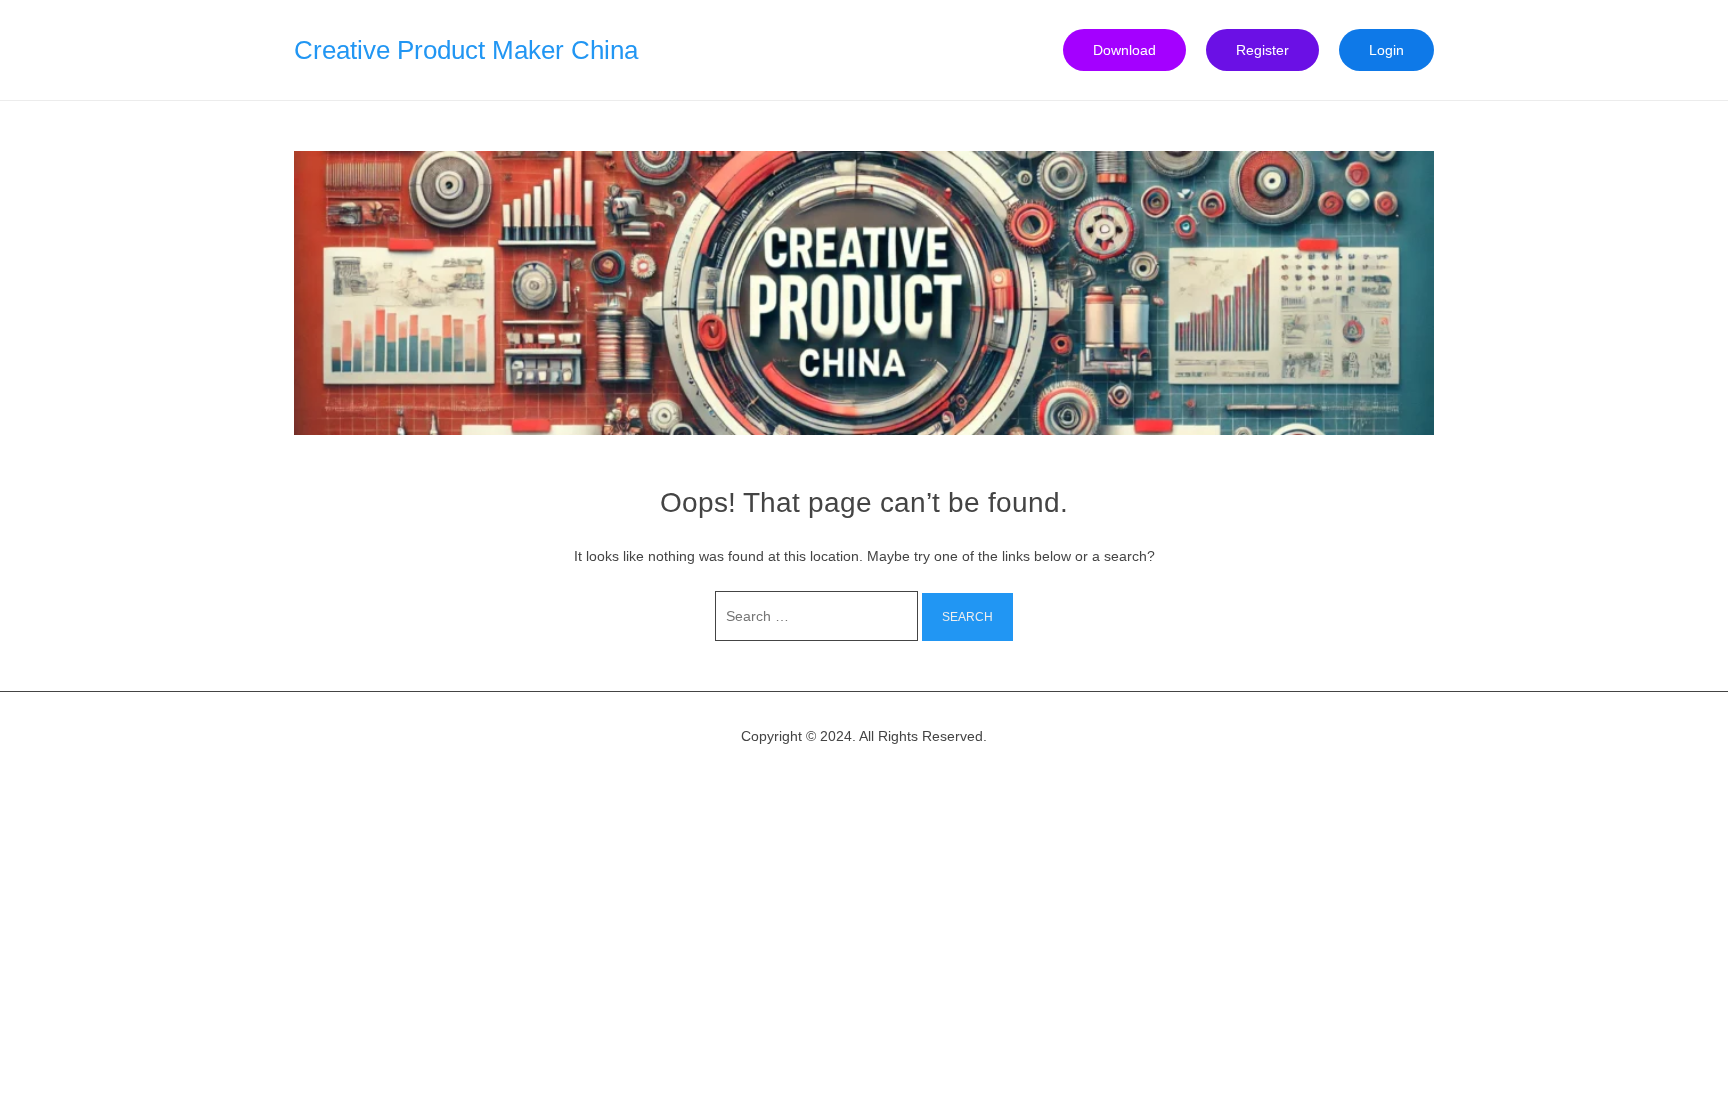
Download (1124, 50)
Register (1262, 50)
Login (1386, 50)
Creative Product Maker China (466, 50)
